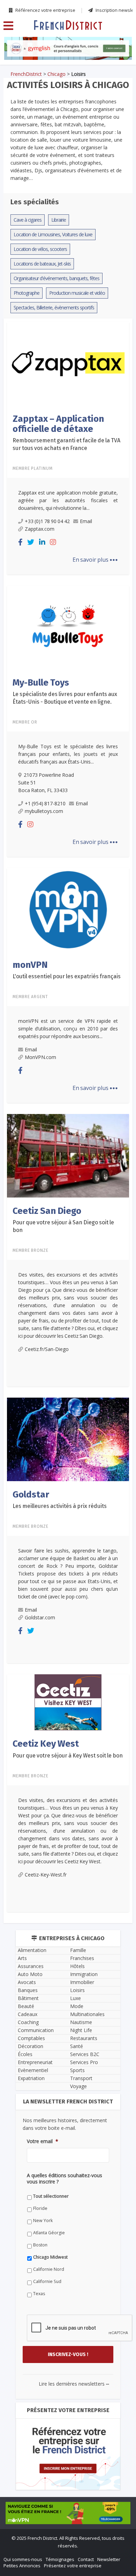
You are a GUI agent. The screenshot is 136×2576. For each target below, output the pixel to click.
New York (30, 1391)
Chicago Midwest (37, 1428)
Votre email (30, 1323)
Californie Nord (36, 1440)
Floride (27, 1379)
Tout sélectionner (38, 1367)
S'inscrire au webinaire (68, 1270)
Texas (26, 1464)
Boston (27, 1416)
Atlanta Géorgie (36, 1403)
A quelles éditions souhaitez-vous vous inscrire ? (68, 1354)
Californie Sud (34, 1452)
